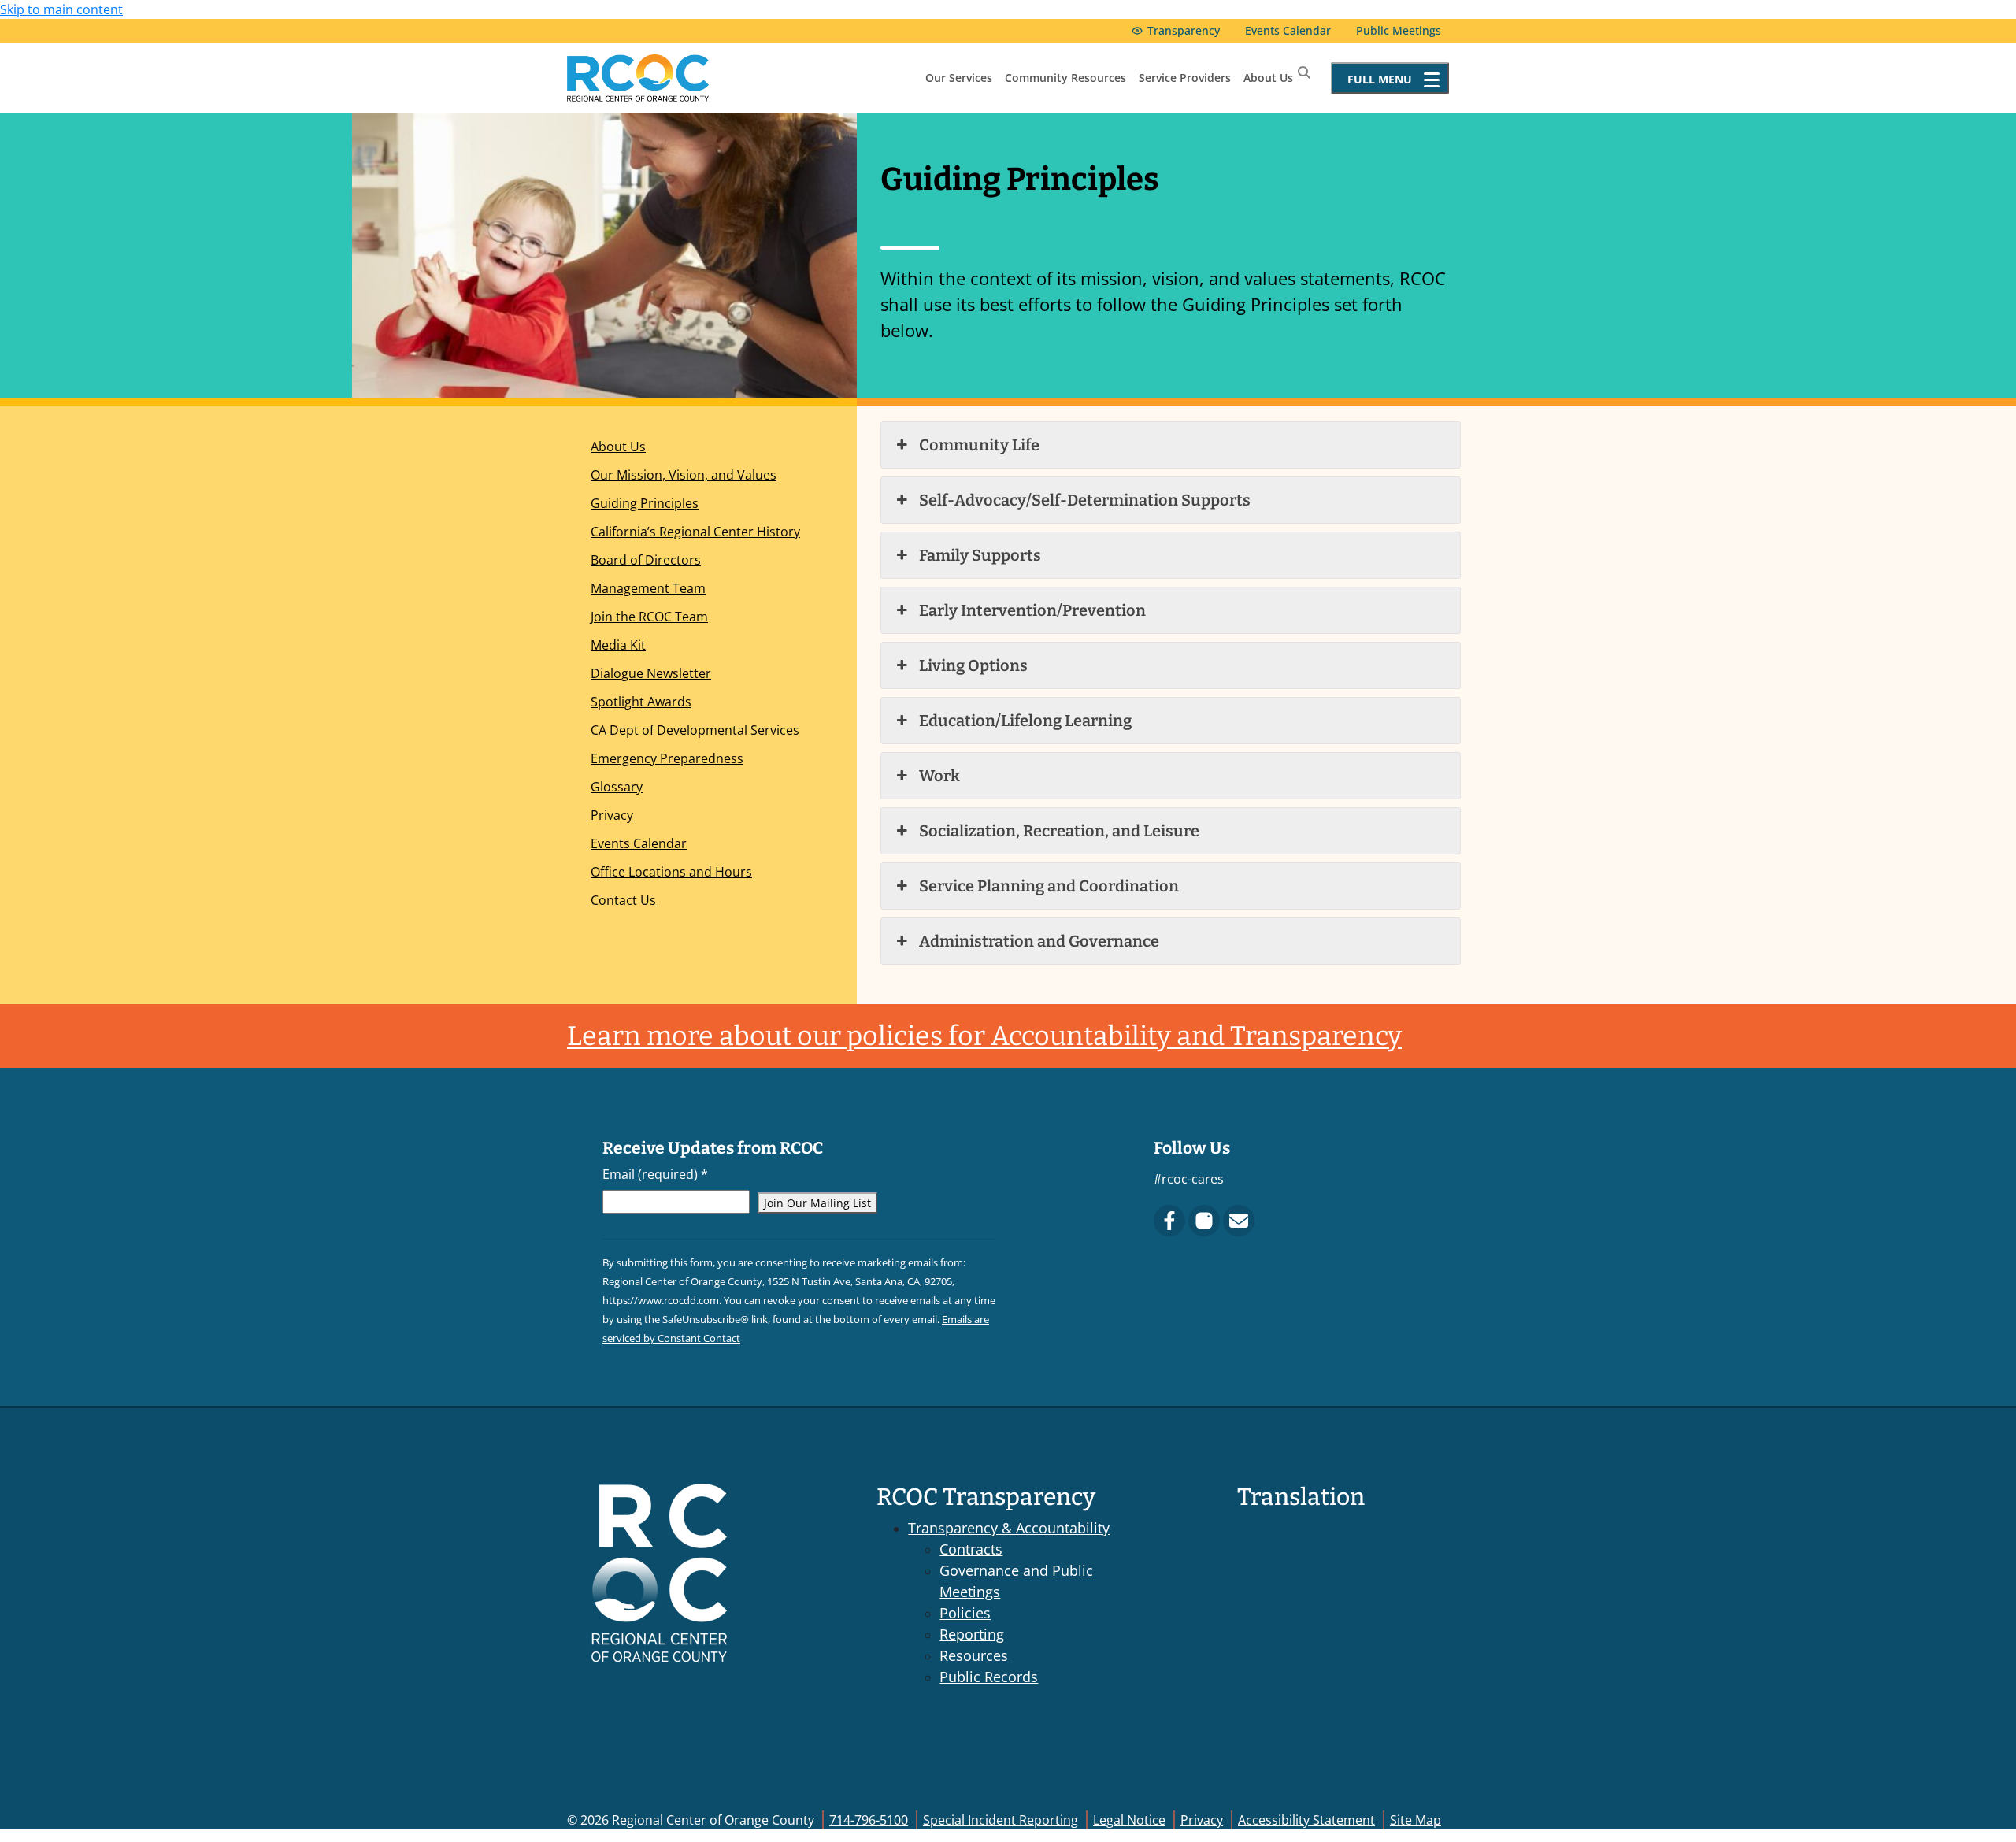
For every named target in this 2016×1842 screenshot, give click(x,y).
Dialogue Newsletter (651, 673)
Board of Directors (646, 560)
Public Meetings (1399, 30)
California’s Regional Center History (695, 532)
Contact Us (623, 900)
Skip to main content (61, 9)
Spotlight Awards (641, 702)
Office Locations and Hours (671, 872)
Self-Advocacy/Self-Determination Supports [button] (1085, 500)
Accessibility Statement (1306, 1820)
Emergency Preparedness (667, 758)
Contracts (971, 1549)
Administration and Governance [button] (1039, 941)
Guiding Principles (645, 503)
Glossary (617, 787)
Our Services (959, 78)
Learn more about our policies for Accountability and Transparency (984, 1036)
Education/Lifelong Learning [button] (1025, 721)
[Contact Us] (1239, 1221)
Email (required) (655, 1174)
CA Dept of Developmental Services (695, 730)
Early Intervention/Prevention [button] (1032, 610)
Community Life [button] (979, 445)
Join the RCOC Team (649, 617)
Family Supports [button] (980, 555)
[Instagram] (1204, 1221)
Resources (974, 1655)
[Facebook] (1169, 1221)
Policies (965, 1613)
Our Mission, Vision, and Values (684, 475)
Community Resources (1065, 78)
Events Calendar (1288, 30)
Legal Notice (1129, 1820)
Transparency (1184, 30)
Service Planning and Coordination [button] (1049, 886)
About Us (1268, 78)
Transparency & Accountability (1009, 1528)
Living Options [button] (973, 665)
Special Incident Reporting (1001, 1820)
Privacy (612, 815)
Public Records (989, 1677)
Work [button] (939, 776)
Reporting (972, 1634)
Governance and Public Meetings (1016, 1581)
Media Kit (618, 645)
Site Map (1416, 1820)
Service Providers (1185, 78)
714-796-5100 (869, 1820)
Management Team (648, 588)
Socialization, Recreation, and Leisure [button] (1059, 831)
